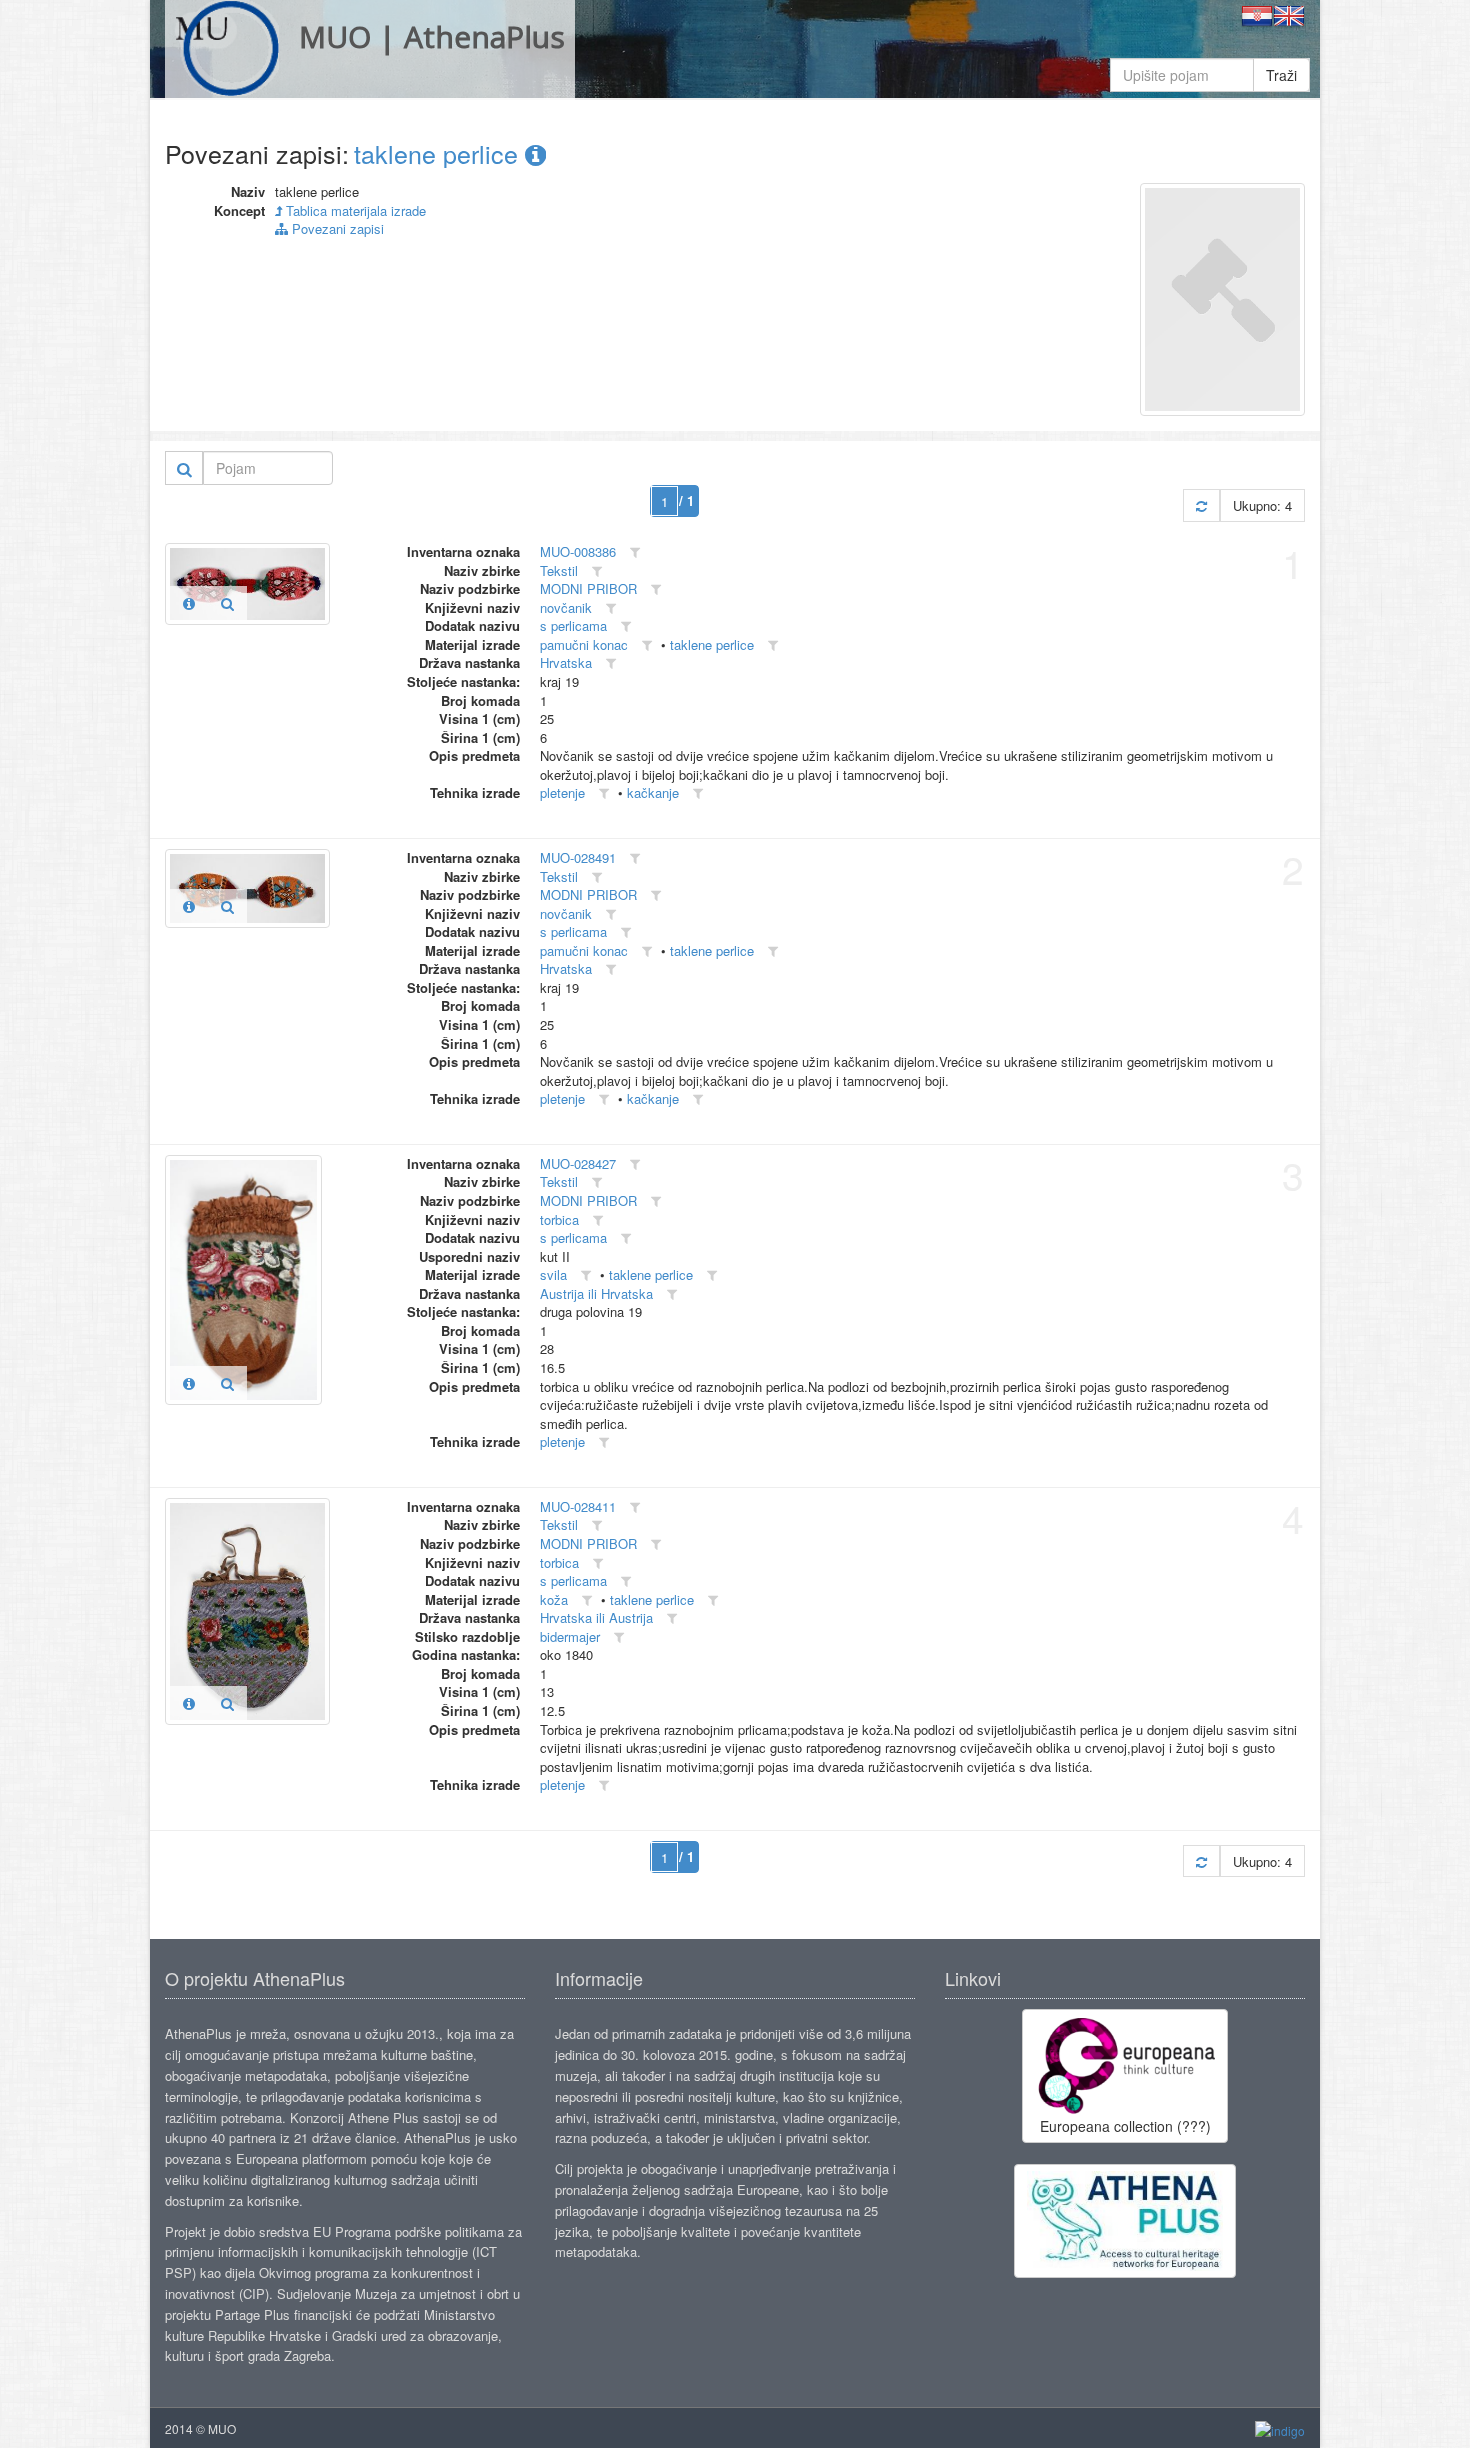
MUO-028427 (578, 1163)
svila (553, 1274)
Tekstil (559, 570)
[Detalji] (189, 603)
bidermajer (570, 1636)
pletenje (562, 792)
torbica (559, 1219)
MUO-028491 (578, 857)
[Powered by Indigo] (1280, 2429)
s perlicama (573, 625)
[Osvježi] (1201, 505)
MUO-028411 (578, 1506)
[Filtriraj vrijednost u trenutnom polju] (635, 552)
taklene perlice (439, 153)
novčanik (566, 607)
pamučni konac (584, 644)
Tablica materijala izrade (354, 210)
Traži (1281, 75)
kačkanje (653, 792)
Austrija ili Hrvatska (596, 1293)
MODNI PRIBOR (588, 588)
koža (554, 1599)
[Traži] (184, 468)
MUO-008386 (578, 551)
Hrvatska (566, 662)
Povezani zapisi (336, 228)
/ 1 (686, 500)
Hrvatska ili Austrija (596, 1617)
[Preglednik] (227, 603)
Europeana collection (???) (1125, 2126)
